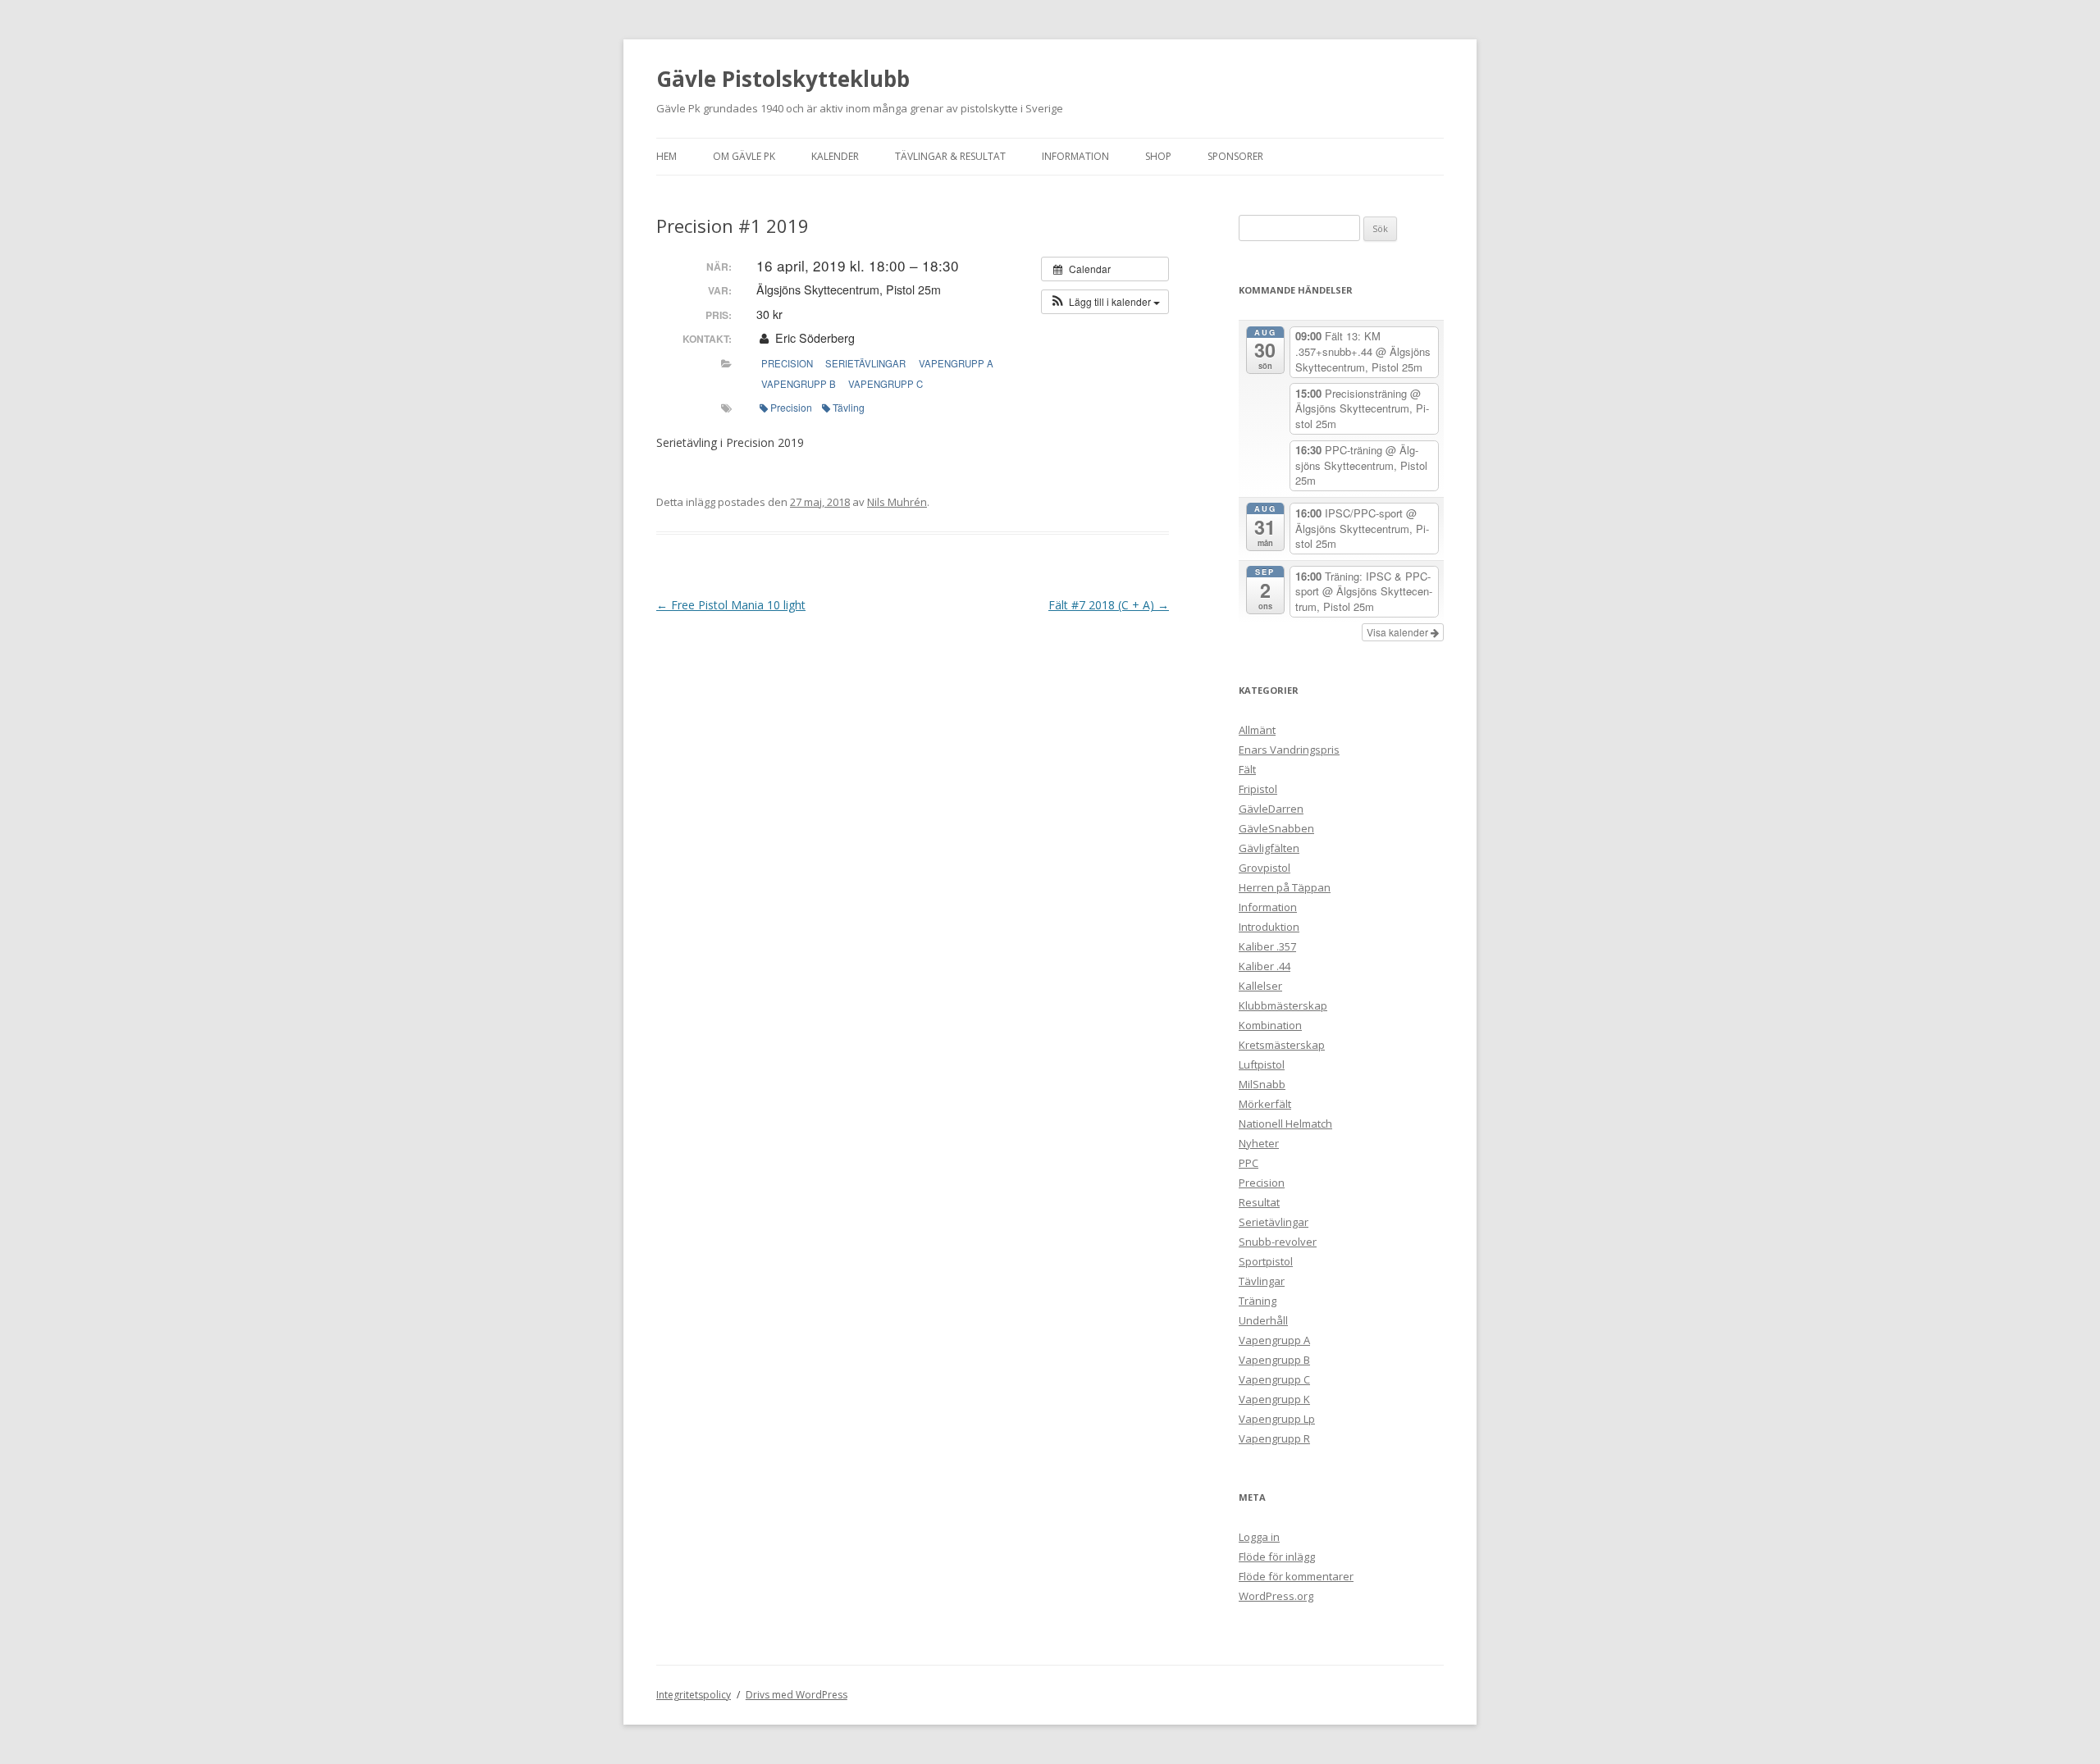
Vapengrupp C (886, 384)
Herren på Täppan (1285, 887)
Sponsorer (1235, 156)
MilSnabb (1262, 1084)
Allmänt (1257, 730)
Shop (1158, 156)
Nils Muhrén (897, 502)
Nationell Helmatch (1285, 1124)
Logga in (1259, 1537)
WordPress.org (1276, 1596)
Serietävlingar (865, 363)
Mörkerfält (1265, 1104)
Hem (667, 156)
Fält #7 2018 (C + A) (1109, 605)
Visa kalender (1399, 632)
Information (1075, 156)
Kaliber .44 (1265, 966)
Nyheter (1259, 1143)
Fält (1247, 769)
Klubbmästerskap (1283, 1005)
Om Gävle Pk (744, 156)
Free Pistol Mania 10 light (731, 605)
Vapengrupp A (956, 363)
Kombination (1270, 1025)
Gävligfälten (1269, 848)
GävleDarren (1271, 809)
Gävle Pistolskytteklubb (783, 79)
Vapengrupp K (1274, 1399)
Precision (787, 363)
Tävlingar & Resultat (950, 156)
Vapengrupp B (799, 384)
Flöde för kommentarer (1296, 1576)
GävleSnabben (1276, 828)
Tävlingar (1262, 1281)
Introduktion (1269, 927)
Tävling (849, 407)
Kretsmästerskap (1282, 1045)
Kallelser (1260, 986)
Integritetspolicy (694, 1695)
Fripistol (1258, 789)
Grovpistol (1265, 868)
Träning (1258, 1301)
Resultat (1259, 1202)
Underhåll (1263, 1320)
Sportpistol (1266, 1261)
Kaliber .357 (1267, 946)
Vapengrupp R (1274, 1438)
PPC (1249, 1163)
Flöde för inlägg (1277, 1557)
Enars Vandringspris (1289, 750)
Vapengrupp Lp (1277, 1419)
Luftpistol (1262, 1064)
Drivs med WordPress (797, 1695)
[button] (1105, 302)
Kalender (835, 156)
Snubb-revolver (1278, 1242)
